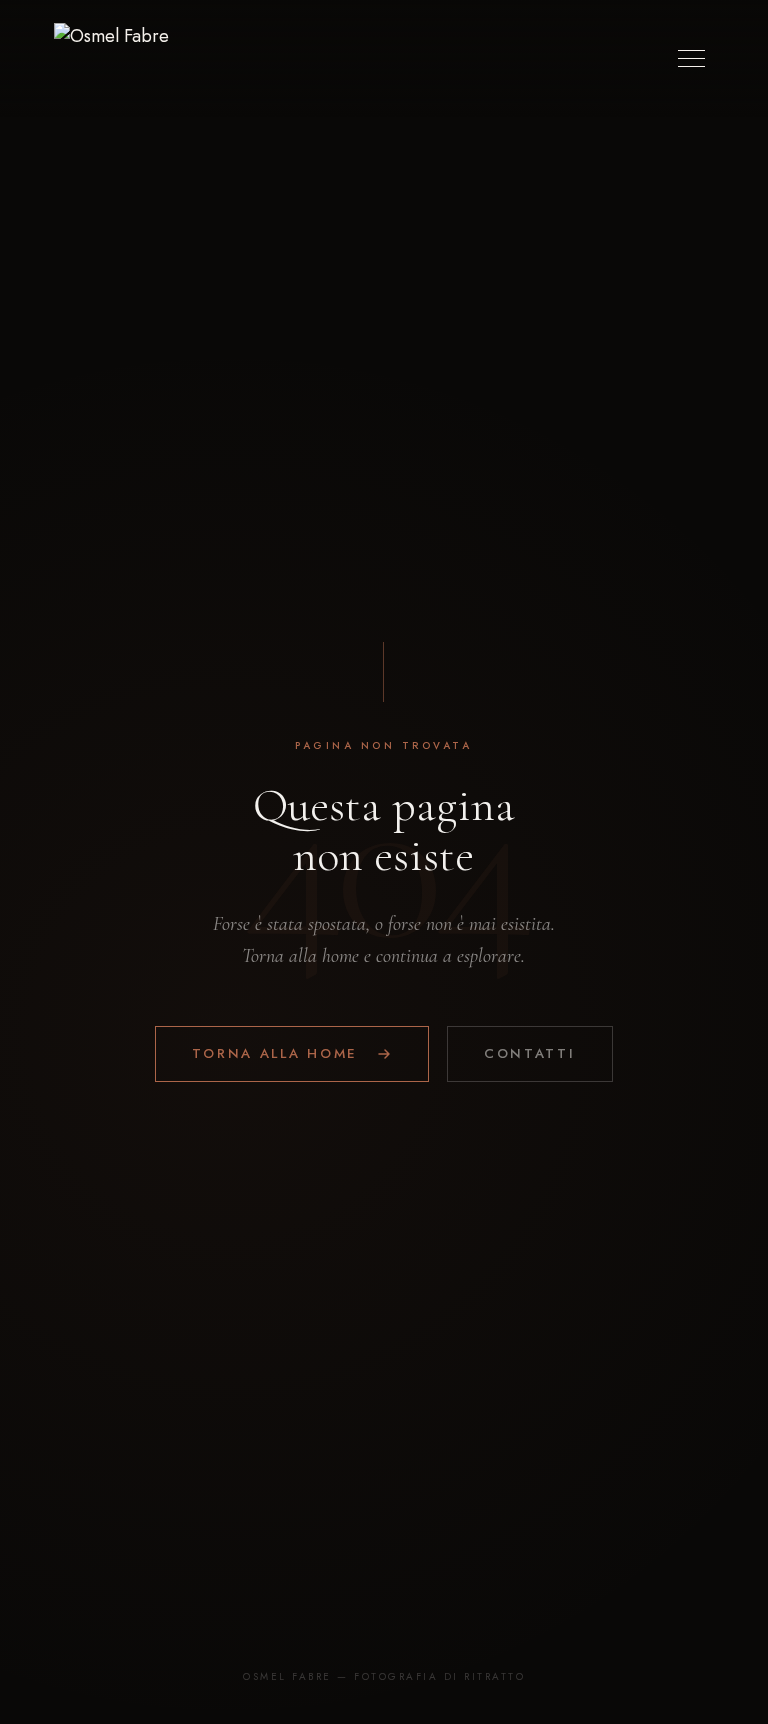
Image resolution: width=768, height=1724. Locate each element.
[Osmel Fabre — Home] (111, 59)
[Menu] (691, 58)
